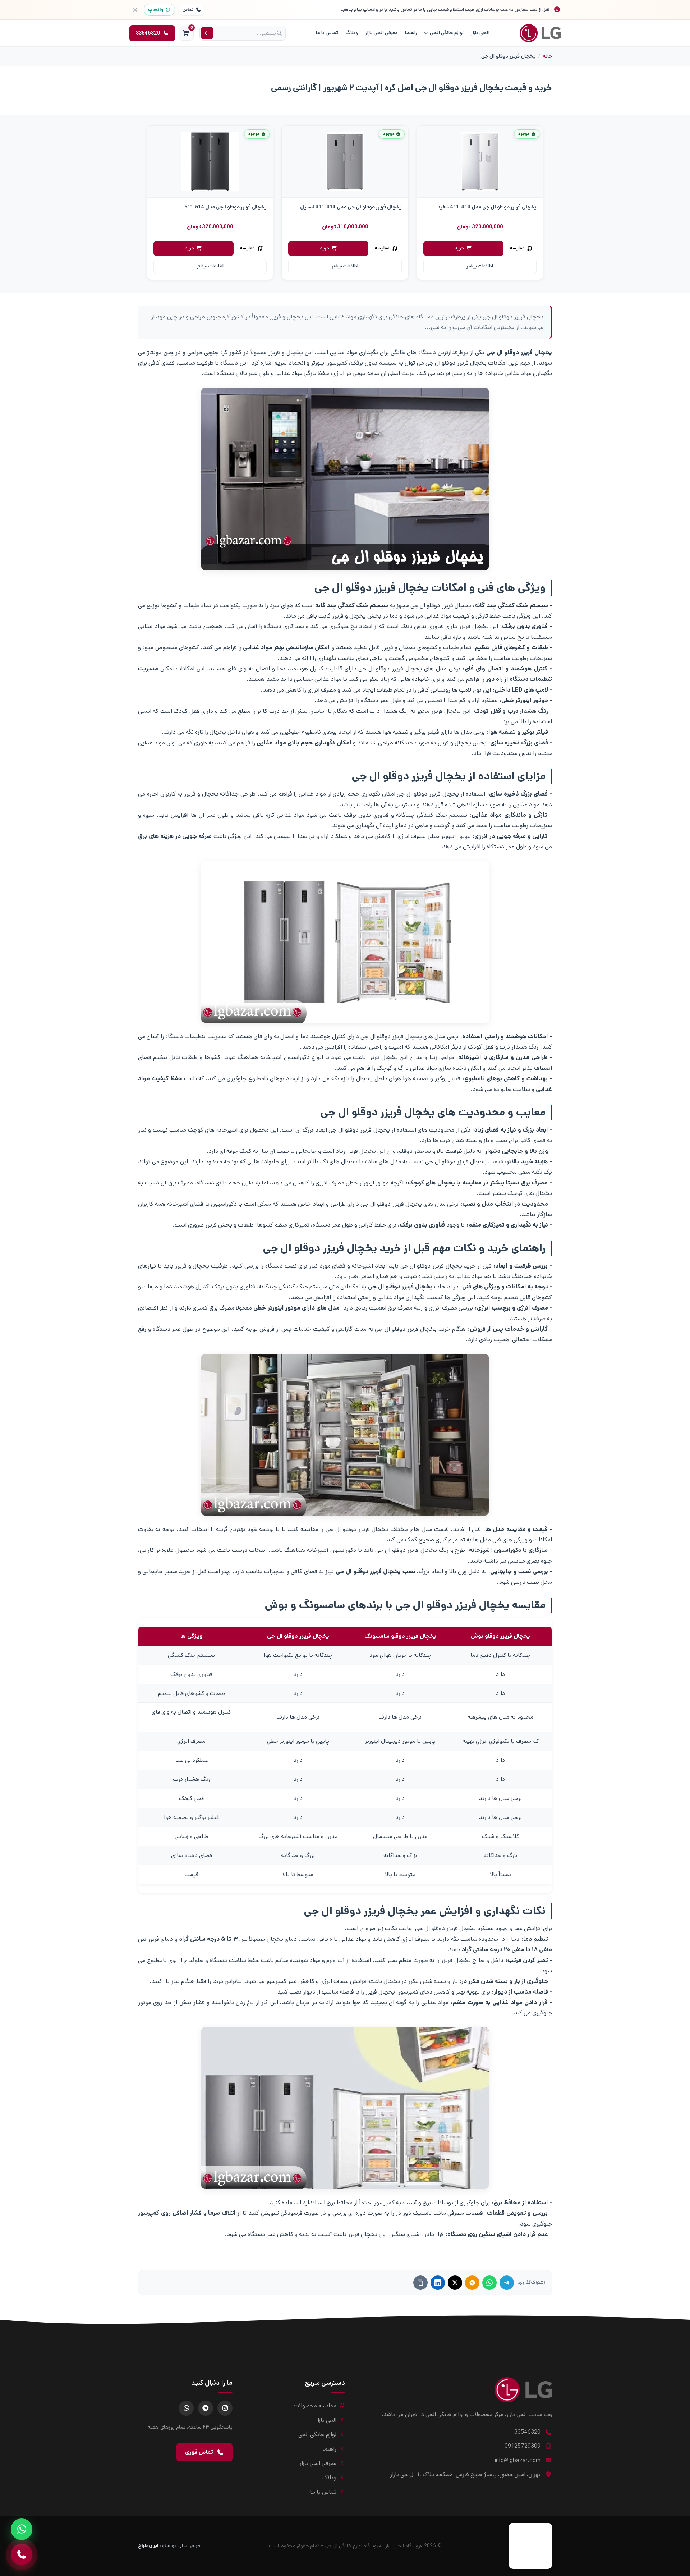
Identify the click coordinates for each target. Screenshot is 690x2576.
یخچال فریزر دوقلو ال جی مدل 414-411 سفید (487, 207)
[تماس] (22, 2554)
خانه (548, 56)
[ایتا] (472, 2283)
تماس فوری (199, 2452)
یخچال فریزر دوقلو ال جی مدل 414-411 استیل (351, 207)
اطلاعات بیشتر (480, 266)
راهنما (411, 33)
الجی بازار (480, 33)
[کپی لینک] (420, 2283)
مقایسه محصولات (315, 2406)
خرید (459, 248)
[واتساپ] (489, 2283)
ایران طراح (148, 2546)
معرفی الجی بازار (381, 33)
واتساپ (156, 10)
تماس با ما (327, 33)
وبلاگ (352, 33)
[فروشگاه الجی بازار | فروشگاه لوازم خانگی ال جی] (540, 33)
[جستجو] (207, 33)
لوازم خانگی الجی (447, 33)
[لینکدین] (438, 2283)
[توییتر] (455, 2283)
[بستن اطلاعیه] (135, 10)
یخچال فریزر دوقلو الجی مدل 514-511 (226, 207)
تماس (188, 10)
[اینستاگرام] (225, 2408)
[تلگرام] (507, 2283)
